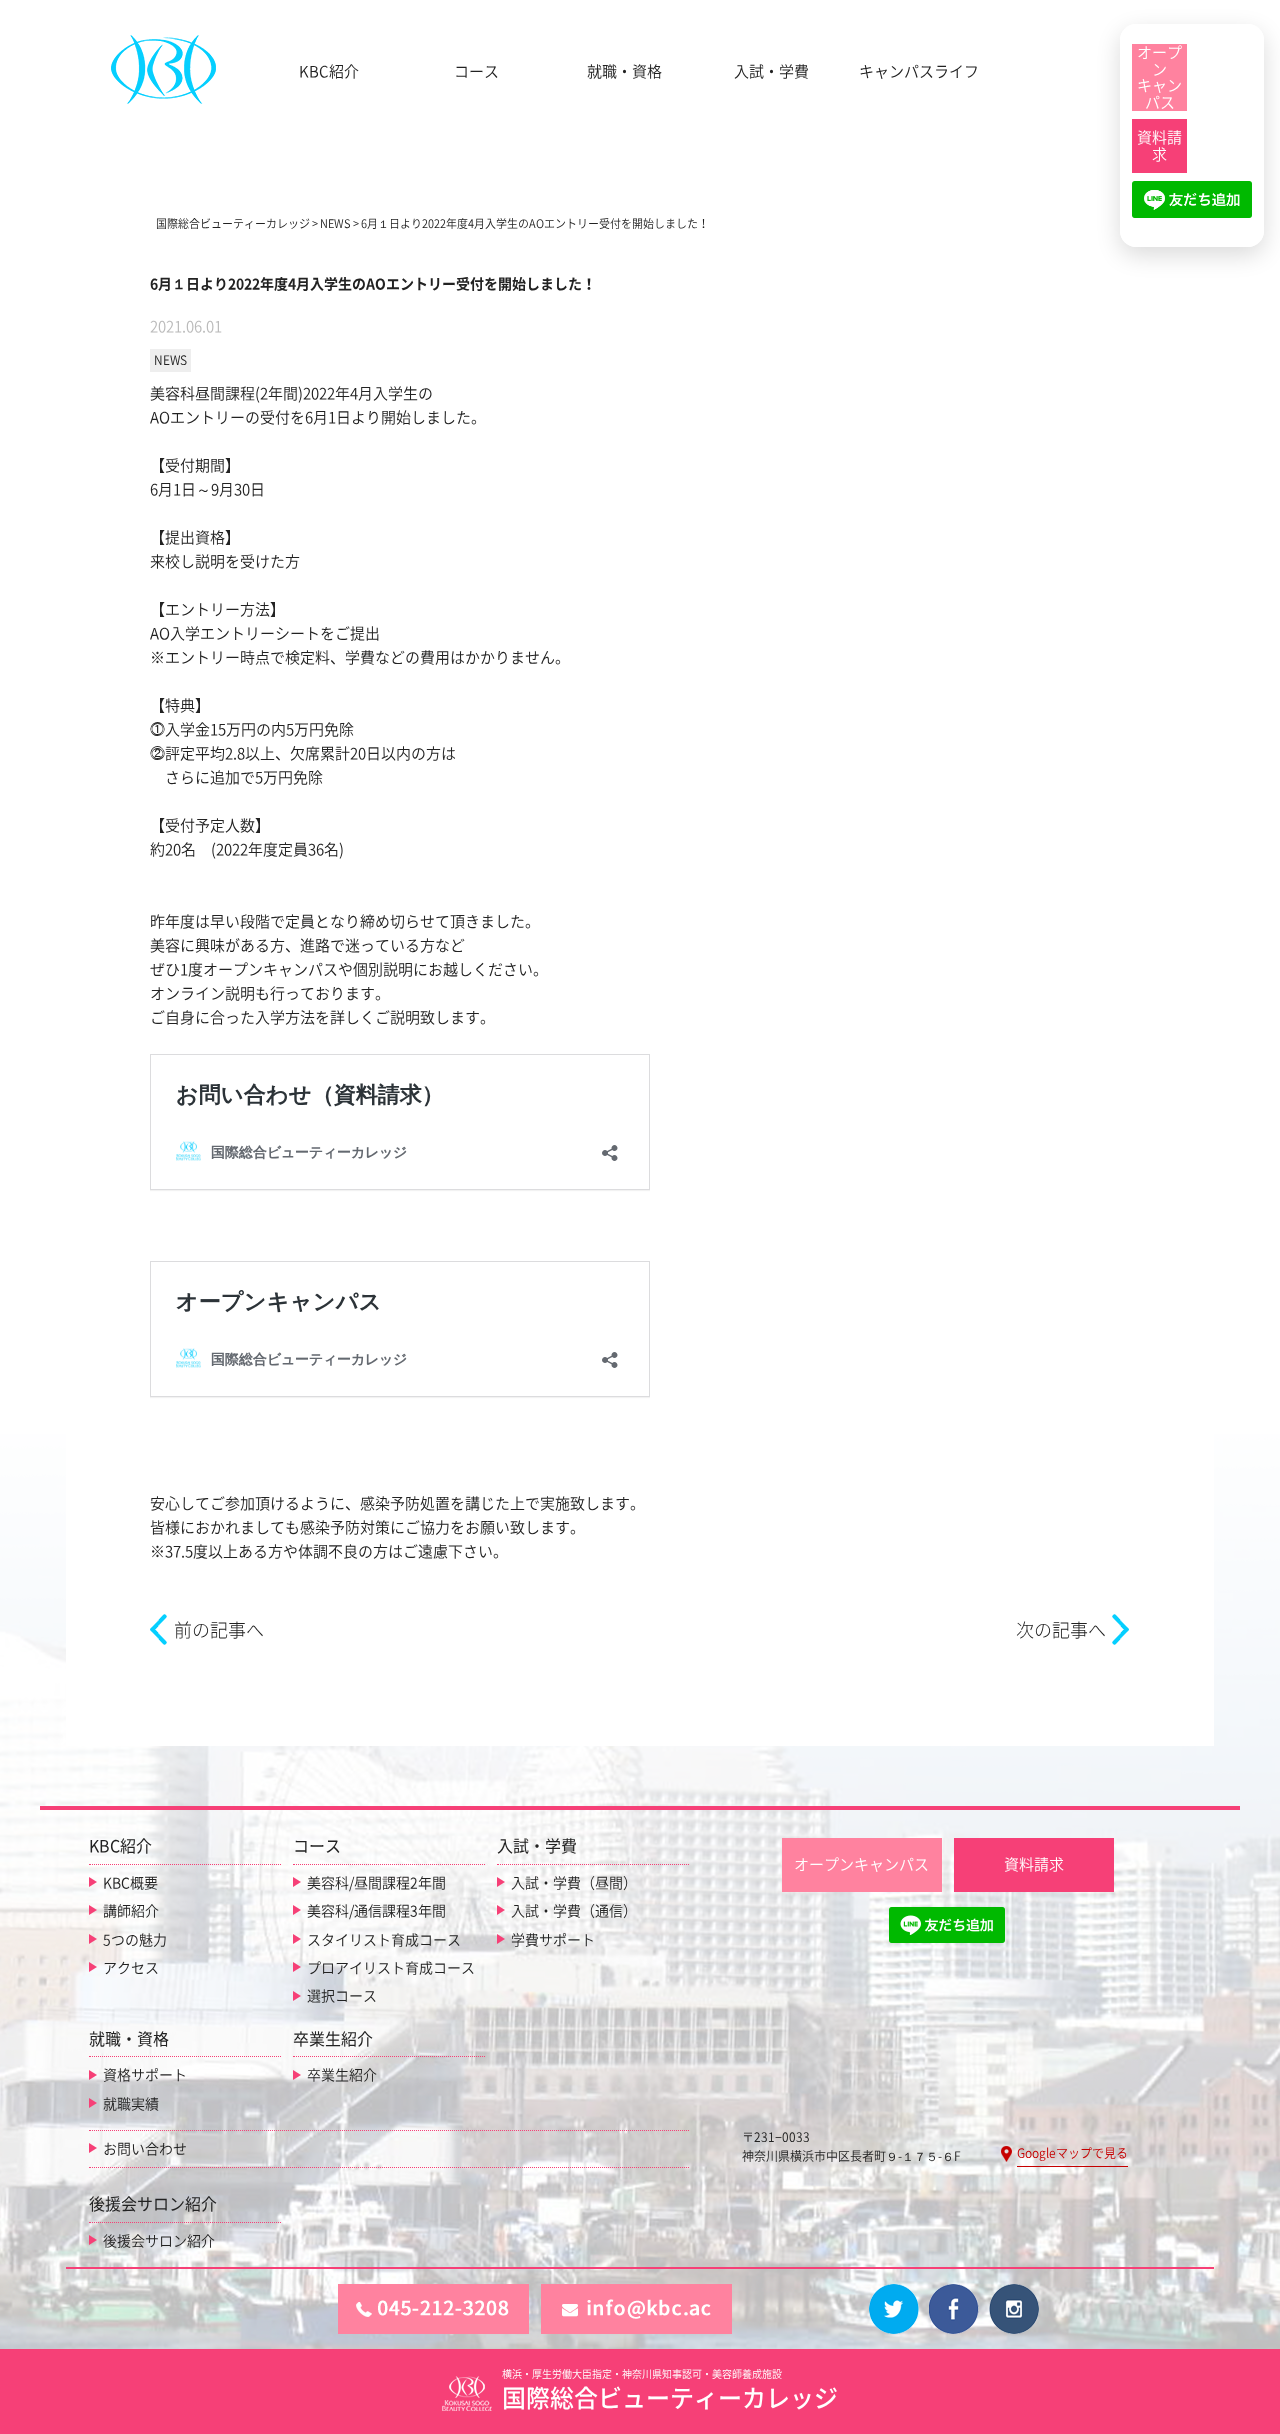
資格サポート (145, 2075)
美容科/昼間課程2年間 (376, 1883)
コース (476, 71)
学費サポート (553, 1940)
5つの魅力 (135, 1940)
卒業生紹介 (342, 2075)
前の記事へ (219, 1630)
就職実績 (131, 2104)
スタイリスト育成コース (384, 1940)
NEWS (170, 360)
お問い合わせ (145, 2149)
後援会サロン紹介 (159, 2241)
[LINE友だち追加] (1192, 208)
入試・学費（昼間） (574, 1883)
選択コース (342, 1996)
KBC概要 (130, 1883)
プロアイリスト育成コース (391, 1968)
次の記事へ (1061, 1630)
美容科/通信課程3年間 (376, 1911)
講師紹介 (131, 1911)
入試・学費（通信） (574, 1911)
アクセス (131, 1968)
